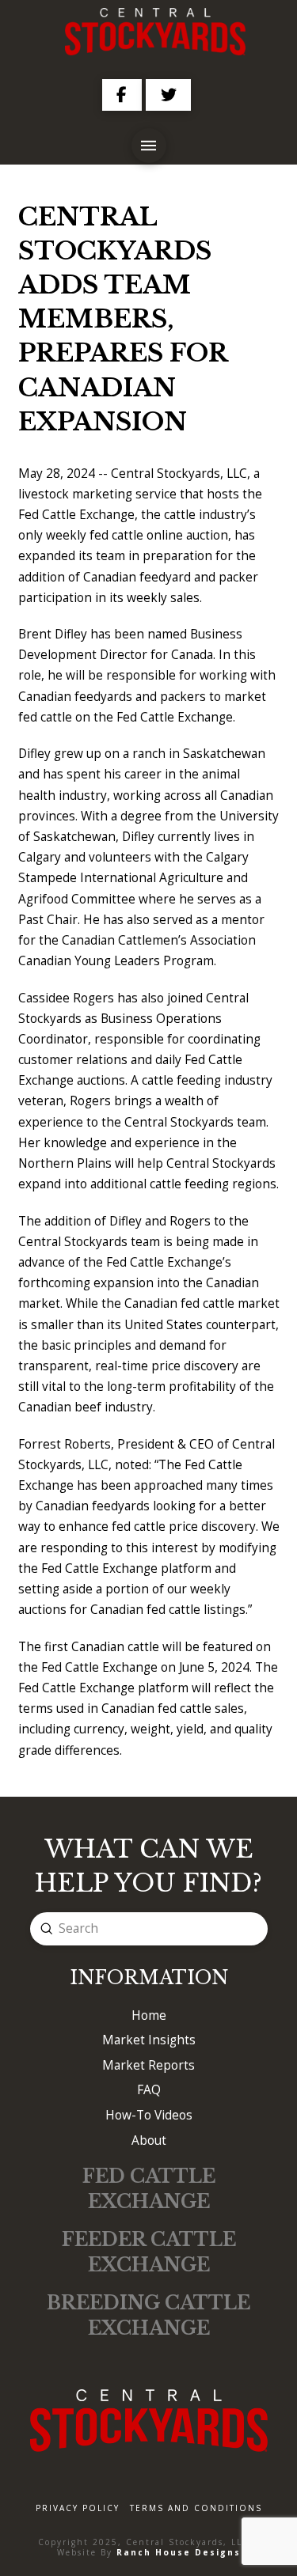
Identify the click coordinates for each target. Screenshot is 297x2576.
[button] (149, 146)
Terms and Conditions (196, 2508)
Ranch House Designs (179, 2552)
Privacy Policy (78, 2508)
